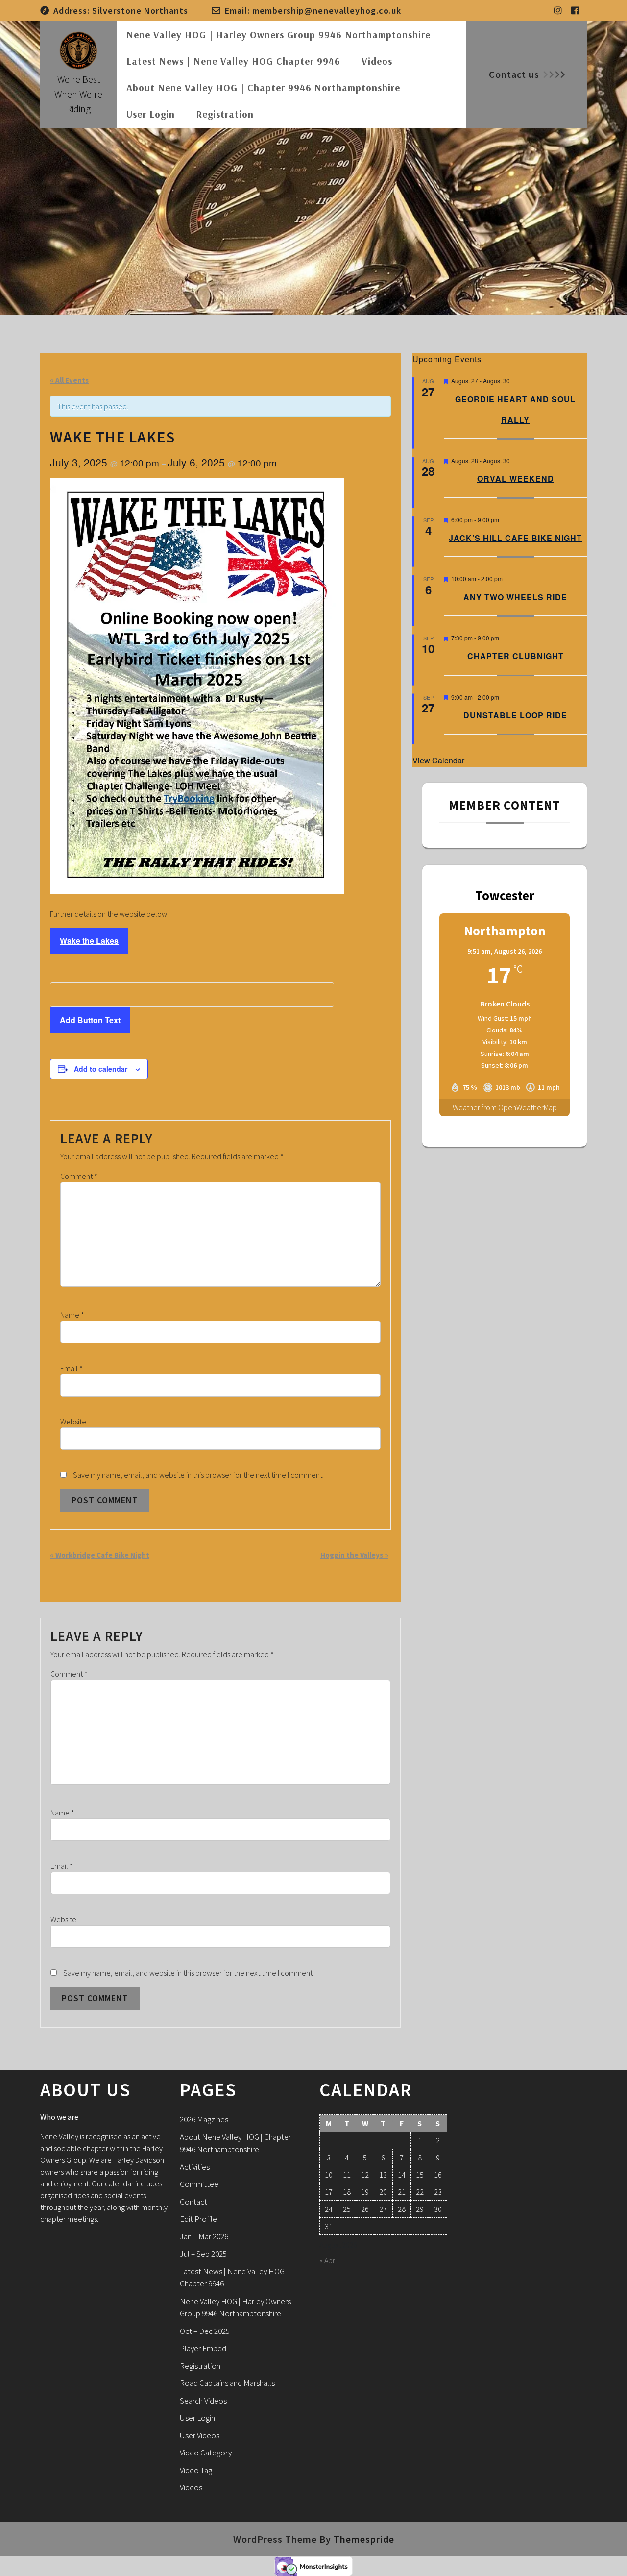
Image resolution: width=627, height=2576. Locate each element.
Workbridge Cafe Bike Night (100, 1555)
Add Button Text (90, 1020)
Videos (377, 61)
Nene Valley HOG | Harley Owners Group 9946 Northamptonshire (278, 35)
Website (73, 1422)
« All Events (69, 380)
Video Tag (196, 2470)
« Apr (327, 2260)
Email (72, 1368)
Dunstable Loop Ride (515, 715)
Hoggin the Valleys (354, 1555)
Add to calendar (101, 1069)
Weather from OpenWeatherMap (505, 1107)
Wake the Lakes (89, 941)
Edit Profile (198, 2219)
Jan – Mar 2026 (204, 2236)
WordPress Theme (275, 2539)
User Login (151, 114)
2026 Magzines (204, 2119)
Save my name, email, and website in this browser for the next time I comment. (198, 1475)
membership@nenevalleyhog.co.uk (327, 11)
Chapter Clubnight (516, 656)
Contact (193, 2202)
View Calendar (438, 760)
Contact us (514, 74)
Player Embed (203, 2348)
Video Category (206, 2453)
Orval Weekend (516, 478)
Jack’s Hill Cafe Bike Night (515, 538)
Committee (199, 2184)
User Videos (200, 2435)
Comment (79, 1176)
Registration (225, 114)
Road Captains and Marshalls (227, 2383)
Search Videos (203, 2401)
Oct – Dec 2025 (205, 2331)
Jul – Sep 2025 (203, 2254)
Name (72, 1315)
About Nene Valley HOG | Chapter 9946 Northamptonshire (263, 87)
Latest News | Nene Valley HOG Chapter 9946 (233, 61)
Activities (195, 2167)
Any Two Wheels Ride (515, 597)
